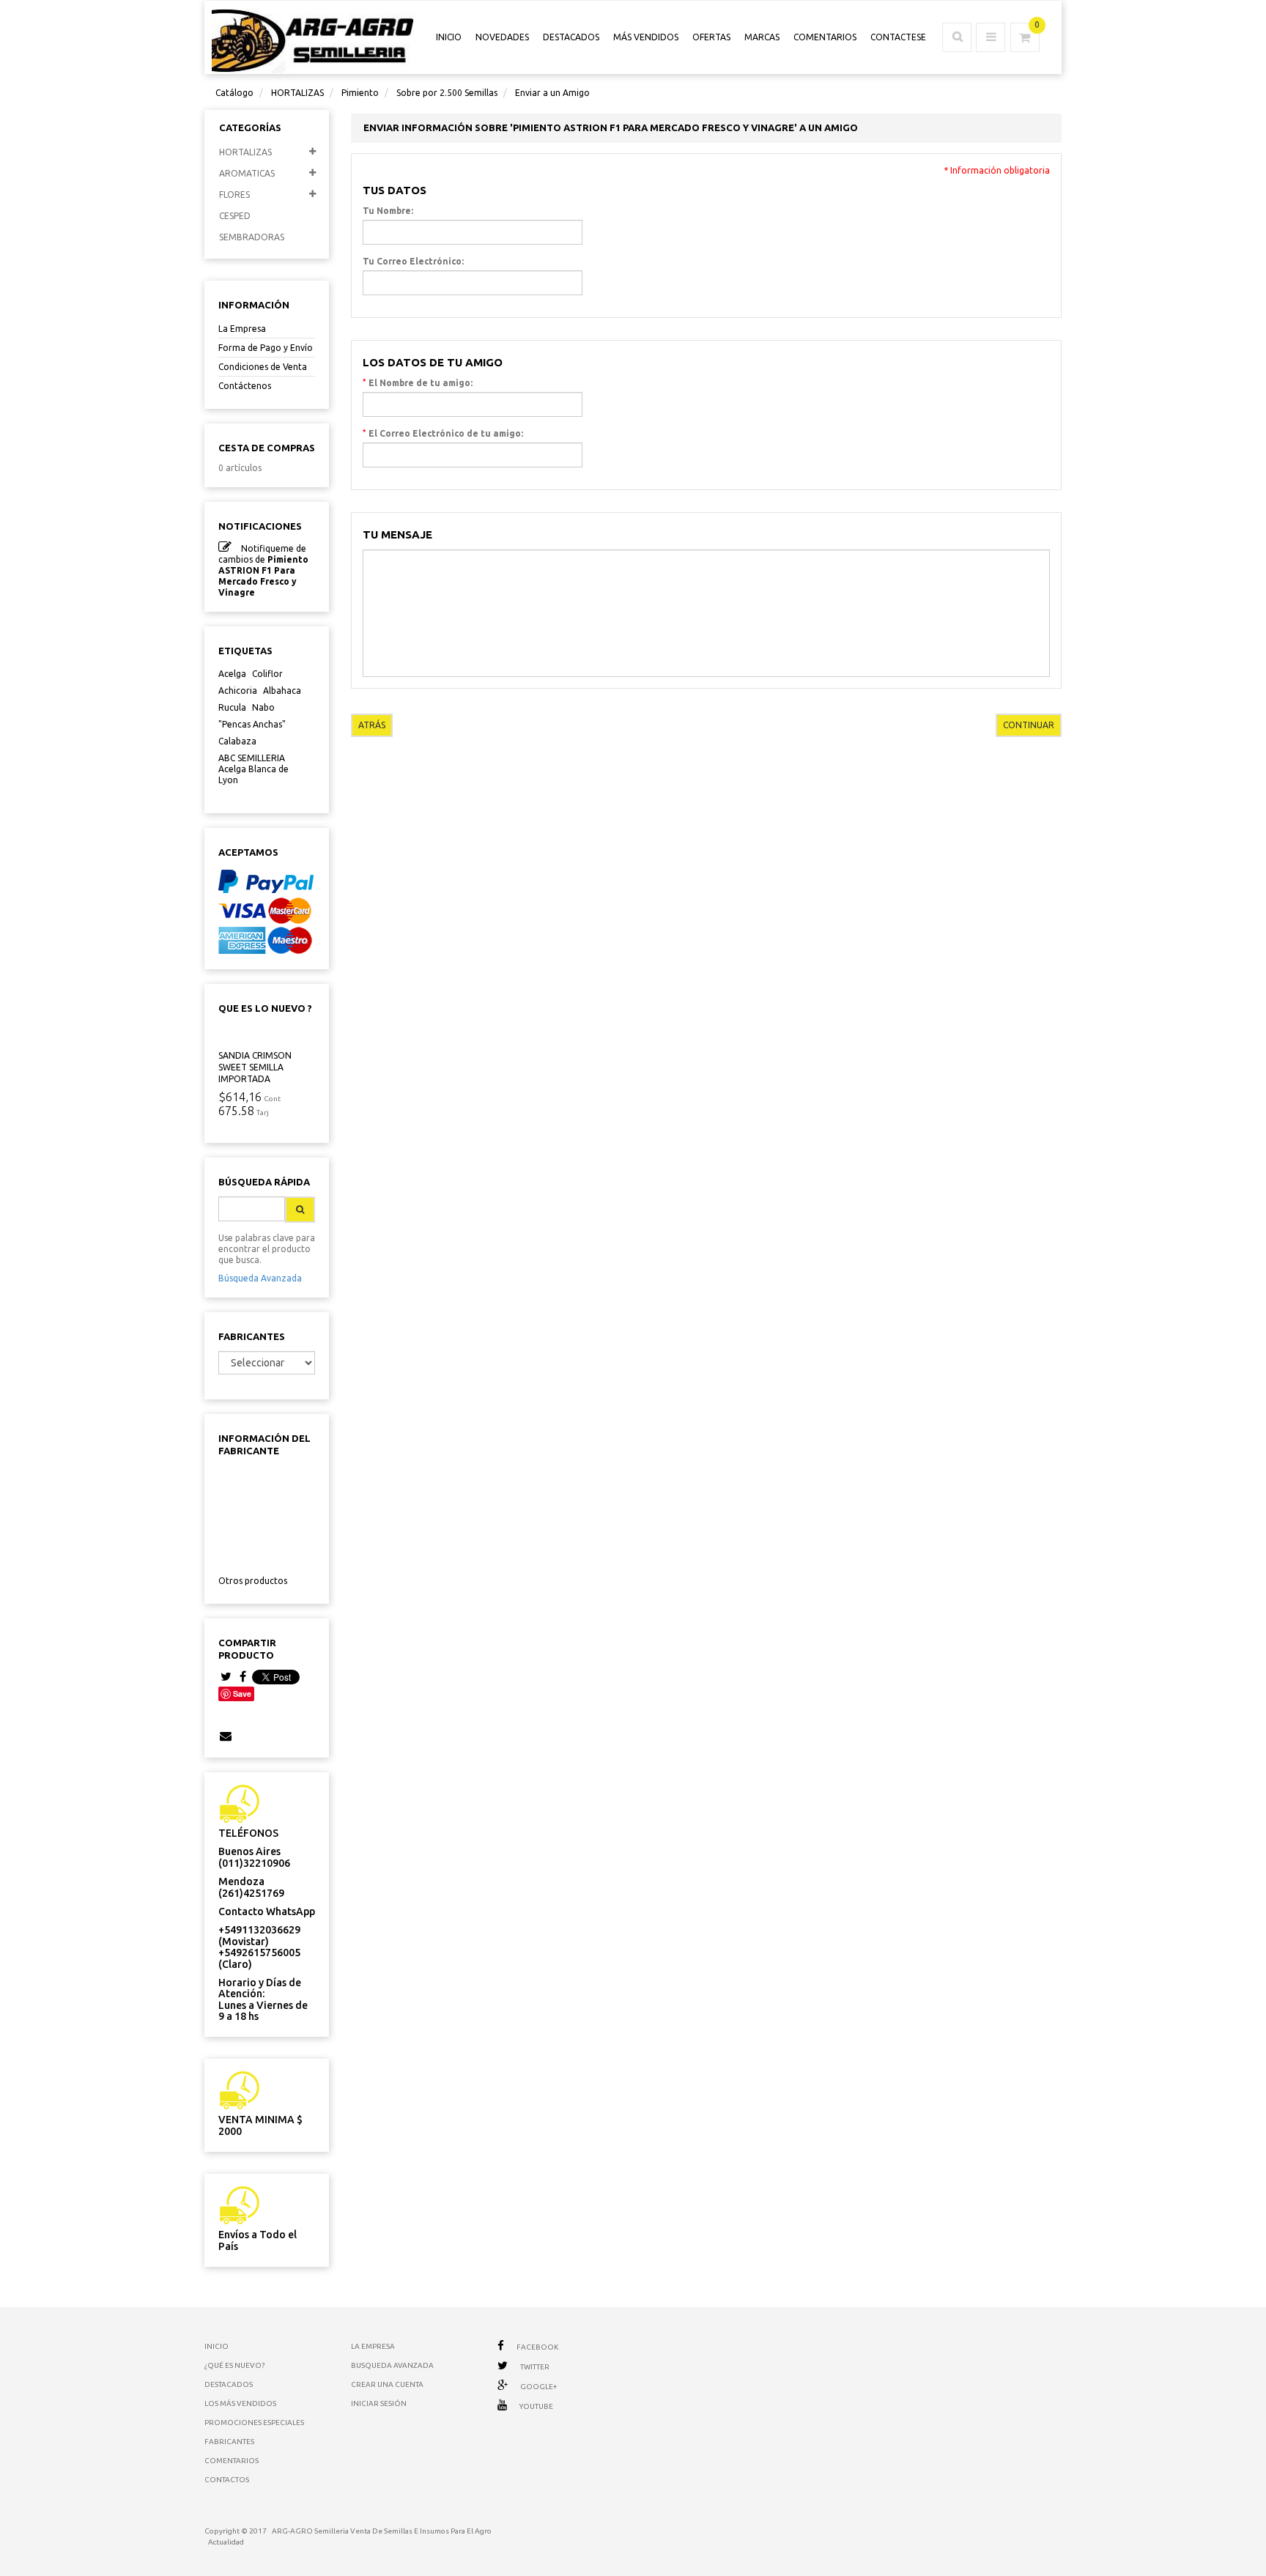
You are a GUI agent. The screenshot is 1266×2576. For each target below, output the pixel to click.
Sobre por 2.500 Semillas (447, 93)
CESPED (235, 216)
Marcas (762, 37)
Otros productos (253, 1581)
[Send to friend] (226, 1736)
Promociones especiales (254, 2423)
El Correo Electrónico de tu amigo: (443, 433)
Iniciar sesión (379, 2403)
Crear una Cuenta (387, 2384)
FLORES (234, 195)
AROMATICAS (247, 173)
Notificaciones (260, 526)
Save (242, 1694)
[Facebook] (243, 1677)
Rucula (232, 707)
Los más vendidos (240, 2403)
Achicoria (238, 691)
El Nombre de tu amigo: (418, 382)
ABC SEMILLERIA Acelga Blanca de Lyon (253, 769)
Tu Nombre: (388, 211)
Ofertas (711, 37)
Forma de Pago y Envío (266, 348)
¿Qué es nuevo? (234, 2365)
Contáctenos (245, 386)
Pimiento (360, 93)
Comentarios (825, 37)
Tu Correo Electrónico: (413, 261)
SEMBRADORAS (252, 237)
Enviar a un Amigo (552, 93)
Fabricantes (252, 1336)
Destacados (571, 37)
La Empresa (242, 329)
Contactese (898, 37)
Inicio (216, 2346)
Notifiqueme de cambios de (263, 570)
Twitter (535, 2367)
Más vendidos (646, 37)
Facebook (537, 2347)
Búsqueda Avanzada (260, 1278)
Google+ (538, 2387)
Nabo (263, 707)
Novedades (502, 37)
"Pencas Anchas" (252, 724)
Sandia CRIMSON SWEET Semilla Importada (255, 1067)
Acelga (232, 674)
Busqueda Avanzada (392, 2365)
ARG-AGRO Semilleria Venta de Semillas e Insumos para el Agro (382, 2531)
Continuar (1029, 725)
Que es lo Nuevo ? (265, 1008)
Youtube (536, 2406)
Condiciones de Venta (263, 367)
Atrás (372, 725)
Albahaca (282, 691)
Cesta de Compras (267, 448)
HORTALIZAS (297, 93)
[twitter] (226, 1677)
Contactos (227, 2480)
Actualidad (226, 2542)
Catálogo (234, 93)
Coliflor (267, 674)
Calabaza (237, 741)
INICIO (449, 37)
